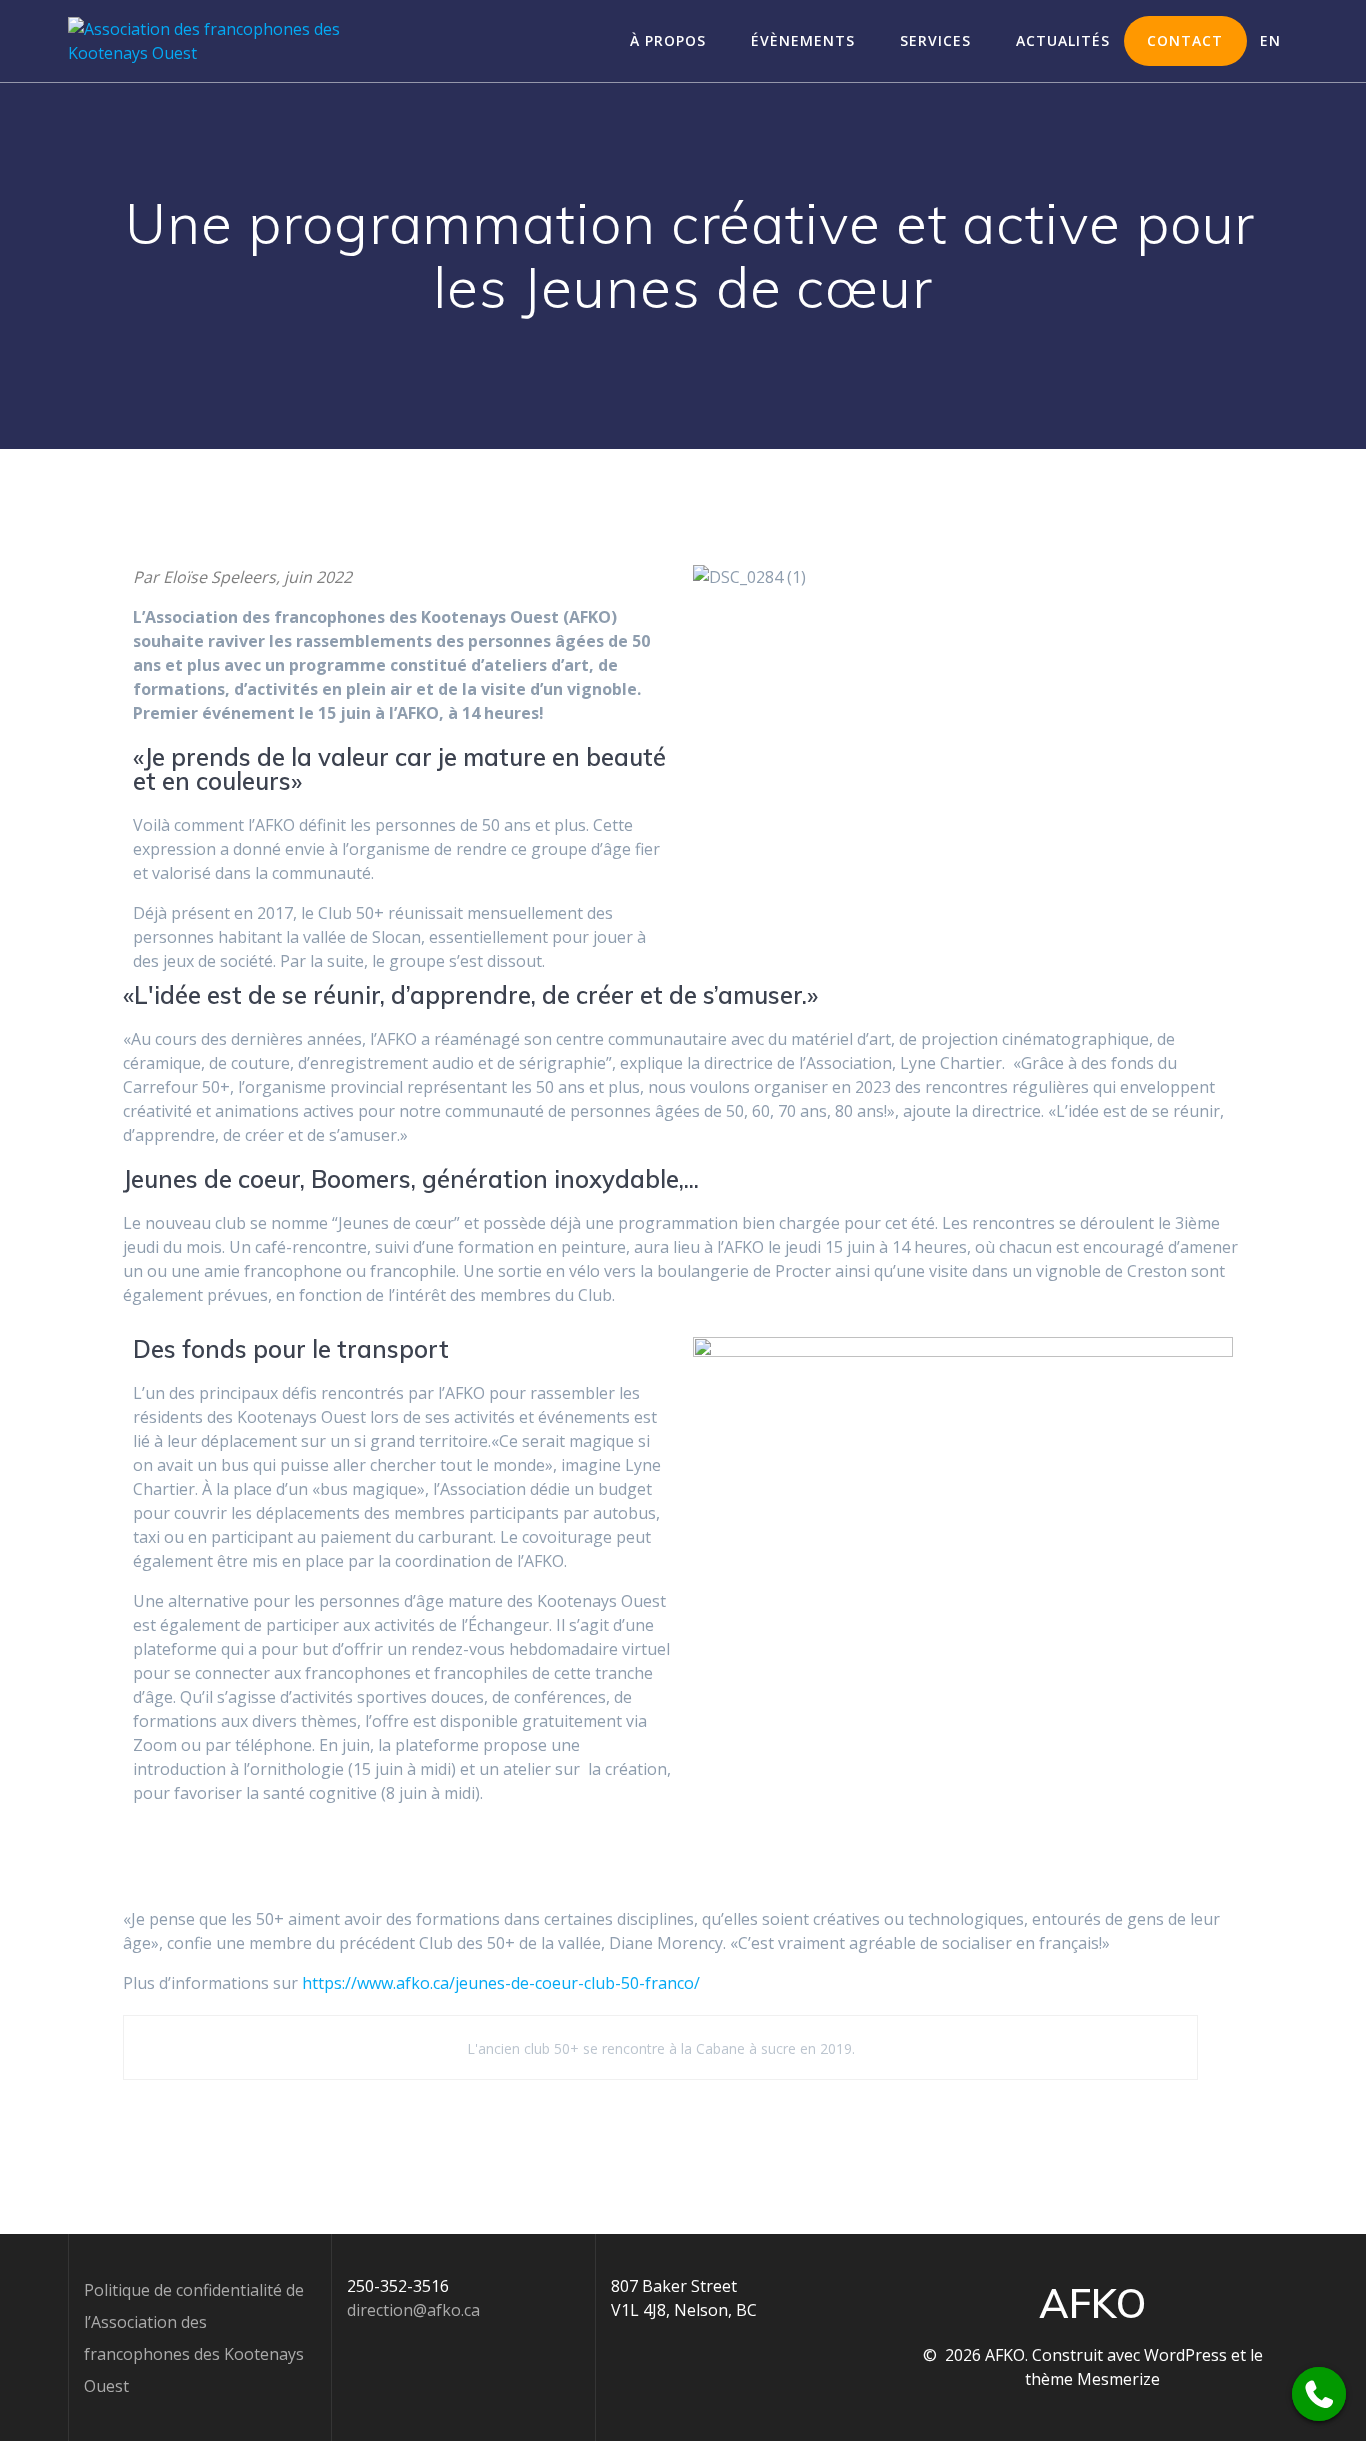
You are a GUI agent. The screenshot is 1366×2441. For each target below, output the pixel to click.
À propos (668, 40)
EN (1270, 40)
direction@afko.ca (413, 2310)
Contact (1185, 40)
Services (935, 40)
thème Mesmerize (1092, 2379)
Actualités (1063, 40)
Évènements (803, 40)
